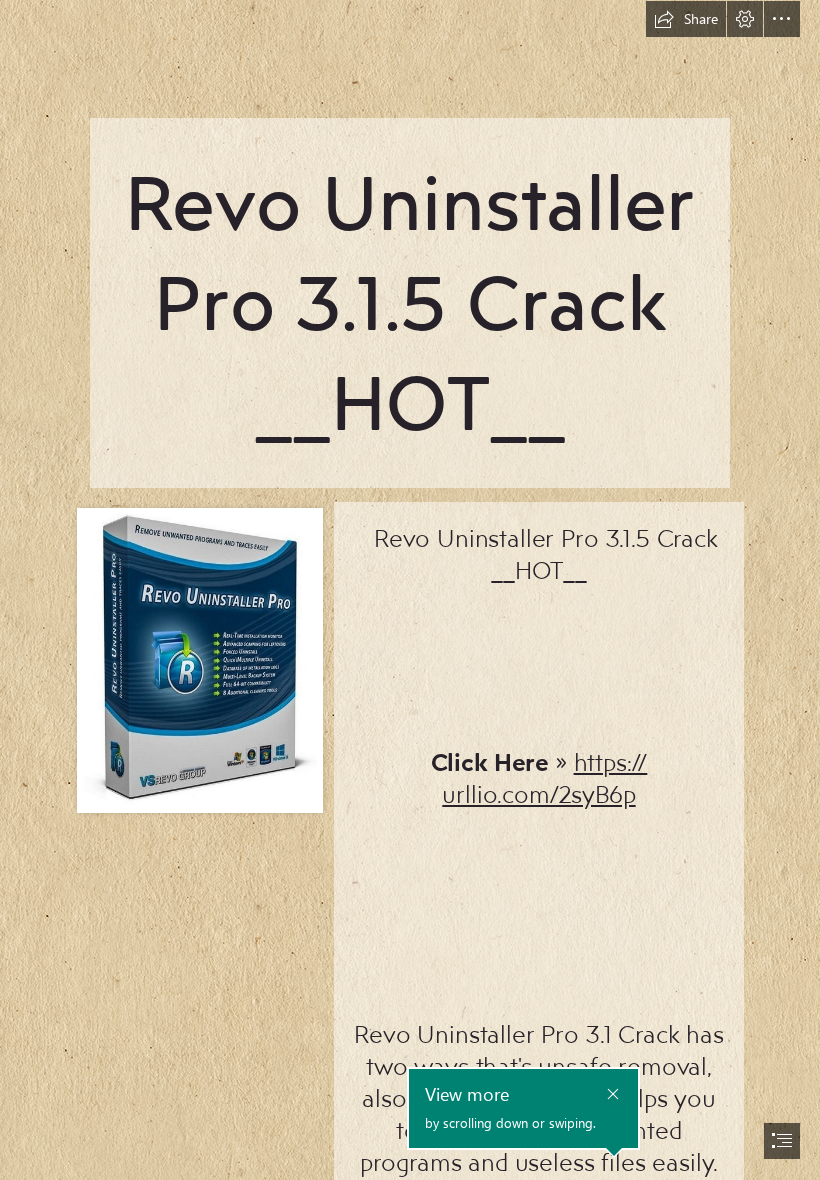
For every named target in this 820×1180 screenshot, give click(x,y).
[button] (686, 19)
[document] (410, 590)
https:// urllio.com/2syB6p (544, 777)
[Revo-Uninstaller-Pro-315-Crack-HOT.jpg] (199, 659)
